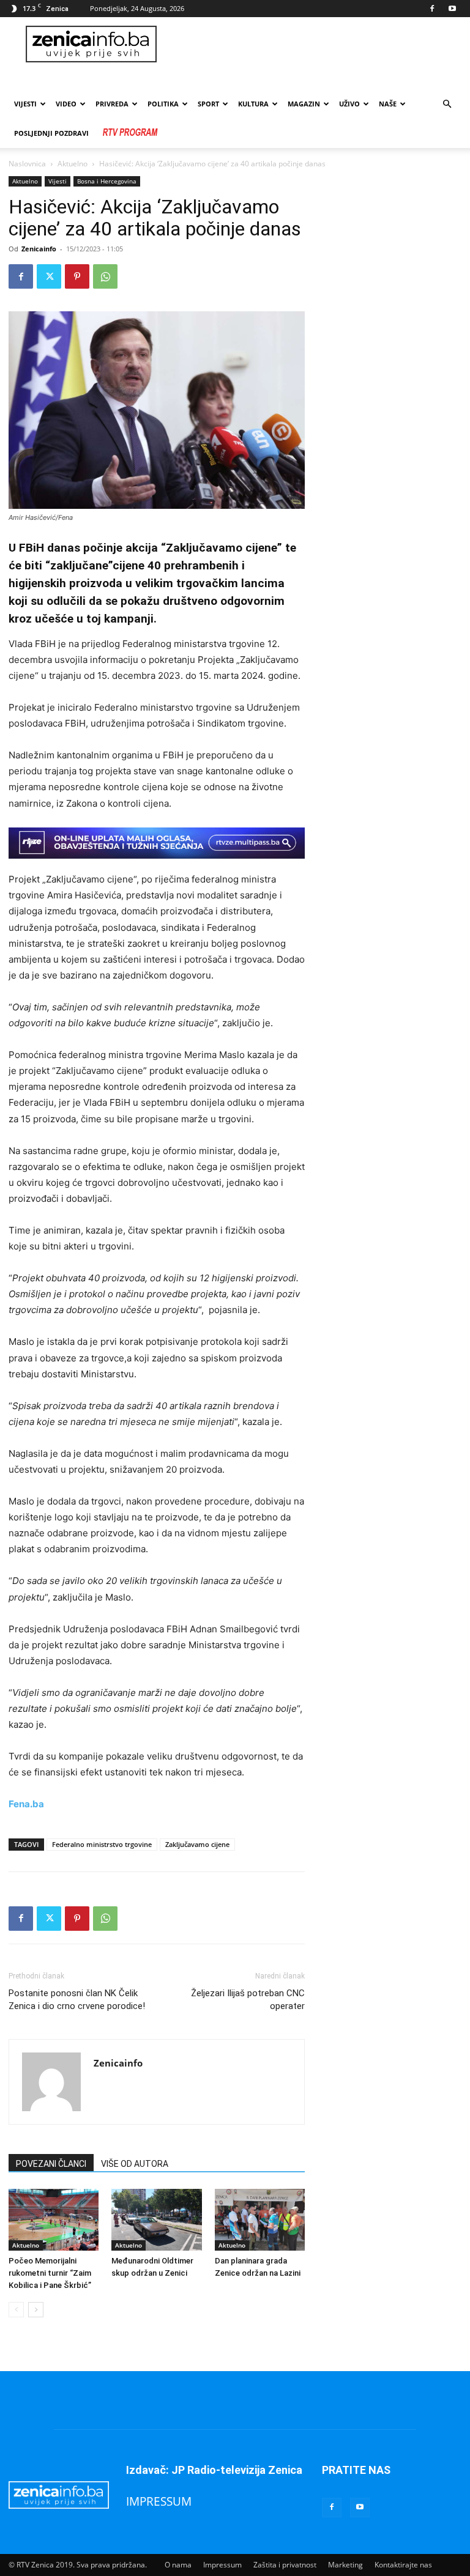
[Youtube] (452, 9)
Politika (163, 104)
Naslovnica (27, 164)
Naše (388, 104)
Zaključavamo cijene (197, 1844)
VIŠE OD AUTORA (135, 2164)
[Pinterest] (77, 276)
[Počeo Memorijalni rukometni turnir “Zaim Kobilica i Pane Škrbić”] (54, 2220)
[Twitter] (49, 276)
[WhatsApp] (105, 276)
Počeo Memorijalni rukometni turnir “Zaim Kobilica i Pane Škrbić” (50, 2273)
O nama (178, 2565)
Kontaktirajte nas (403, 2565)
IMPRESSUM (159, 2501)
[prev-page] (16, 2310)
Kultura (253, 104)
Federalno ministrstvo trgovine (102, 1844)
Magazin (304, 104)
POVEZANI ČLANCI (51, 2164)
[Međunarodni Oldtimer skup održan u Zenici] (156, 2220)
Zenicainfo (39, 249)
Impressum (222, 2565)
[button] (447, 104)
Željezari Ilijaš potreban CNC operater (248, 2000)
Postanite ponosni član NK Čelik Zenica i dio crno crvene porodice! (77, 2000)
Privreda (112, 104)
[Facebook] (432, 9)
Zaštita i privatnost (285, 2565)
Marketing (345, 2565)
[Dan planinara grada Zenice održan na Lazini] (260, 2220)
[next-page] (36, 2310)
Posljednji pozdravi (51, 133)
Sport (208, 104)
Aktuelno (73, 164)
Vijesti (25, 104)
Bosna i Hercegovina (107, 181)
